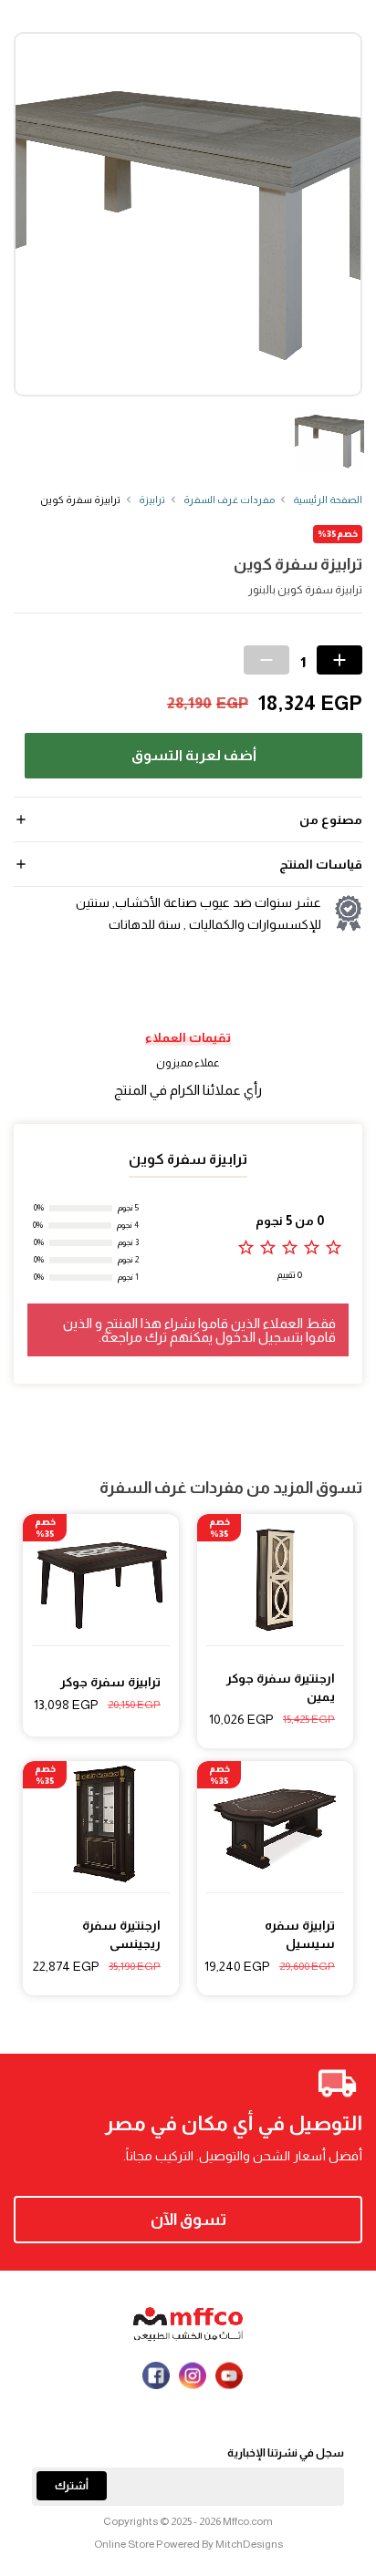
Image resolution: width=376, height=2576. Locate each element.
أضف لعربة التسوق (194, 755)
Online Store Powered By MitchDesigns (188, 2544)
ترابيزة (152, 500)
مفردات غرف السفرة (229, 500)
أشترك (72, 2486)
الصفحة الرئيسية (328, 500)
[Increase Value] (339, 660)
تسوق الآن (188, 2220)
